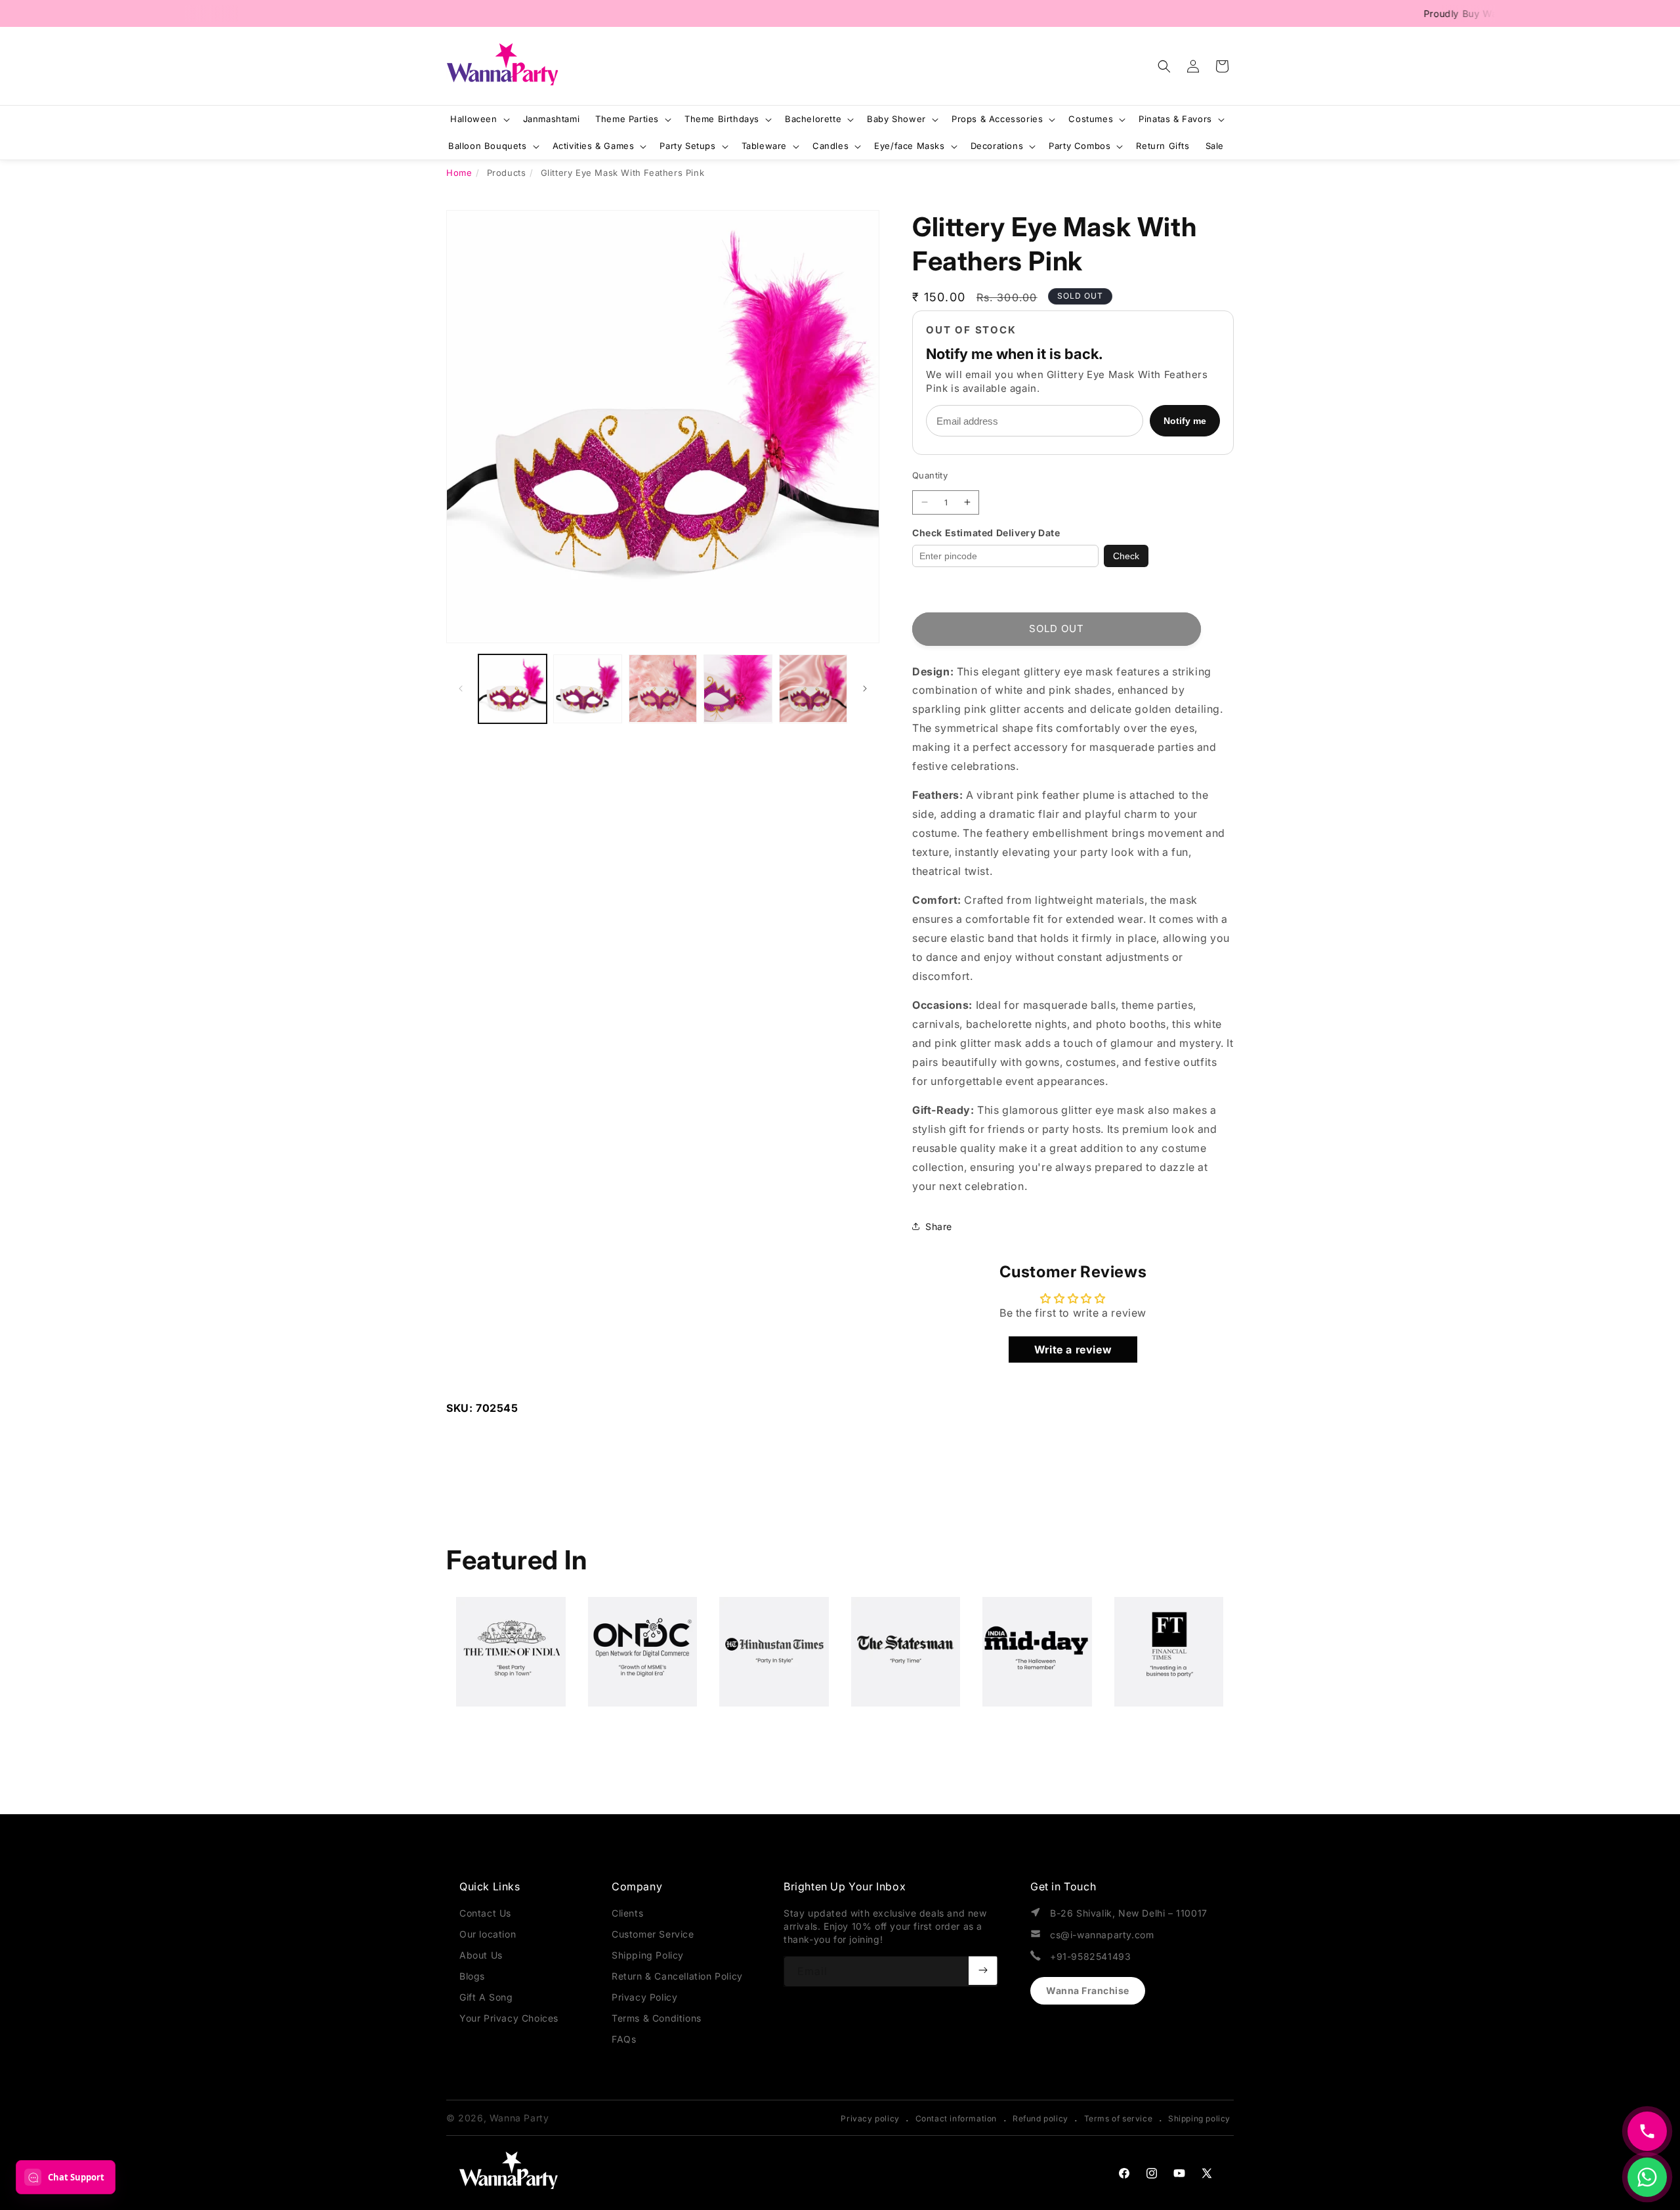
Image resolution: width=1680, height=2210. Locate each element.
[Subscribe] (983, 1970)
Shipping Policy (648, 1955)
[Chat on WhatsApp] (1647, 2177)
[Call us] (1647, 2131)
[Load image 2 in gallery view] (587, 689)
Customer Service (653, 1934)
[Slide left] (461, 689)
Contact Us (485, 1913)
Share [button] (939, 1226)
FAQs (624, 2039)
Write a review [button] (1073, 1349)
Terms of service (1119, 2118)
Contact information (956, 2118)
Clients (627, 1913)
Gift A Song (486, 1997)
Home (459, 173)
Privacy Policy (644, 1997)
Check (1126, 556)
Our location (488, 1934)
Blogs (472, 1976)
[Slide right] (865, 689)
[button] (1164, 66)
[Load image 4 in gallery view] (738, 689)
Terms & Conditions (657, 2018)
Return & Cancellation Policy (677, 1976)
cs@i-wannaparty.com (1102, 1935)
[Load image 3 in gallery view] (663, 689)
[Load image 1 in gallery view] (513, 689)
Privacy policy (870, 2118)
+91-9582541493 (1090, 1956)
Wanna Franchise (1088, 1990)
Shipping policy (1199, 2118)
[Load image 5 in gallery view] (813, 689)
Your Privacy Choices (509, 2018)
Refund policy (1040, 2118)
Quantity (930, 475)
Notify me (1185, 421)
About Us (481, 1955)
